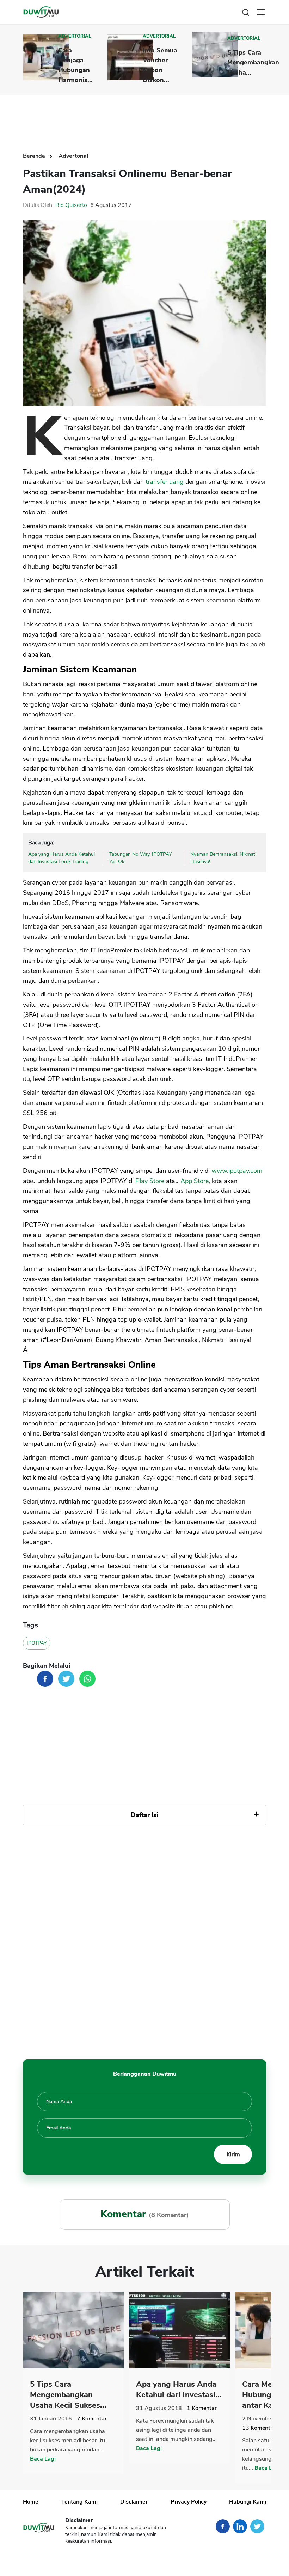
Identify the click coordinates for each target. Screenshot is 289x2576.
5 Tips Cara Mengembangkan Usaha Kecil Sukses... (68, 2395)
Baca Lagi (43, 2459)
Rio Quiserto (71, 205)
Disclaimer (134, 2502)
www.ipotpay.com (237, 1171)
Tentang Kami (79, 2502)
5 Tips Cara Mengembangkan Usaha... (253, 62)
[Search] (246, 12)
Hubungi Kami (248, 2502)
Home (31, 2502)
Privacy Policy (189, 2502)
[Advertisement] (151, 118)
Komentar (92, 2419)
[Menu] (261, 12)
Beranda (35, 156)
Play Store (150, 1181)
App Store (195, 1181)
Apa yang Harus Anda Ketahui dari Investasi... (179, 2390)
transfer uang (165, 482)
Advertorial (75, 36)
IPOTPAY (37, 1643)
